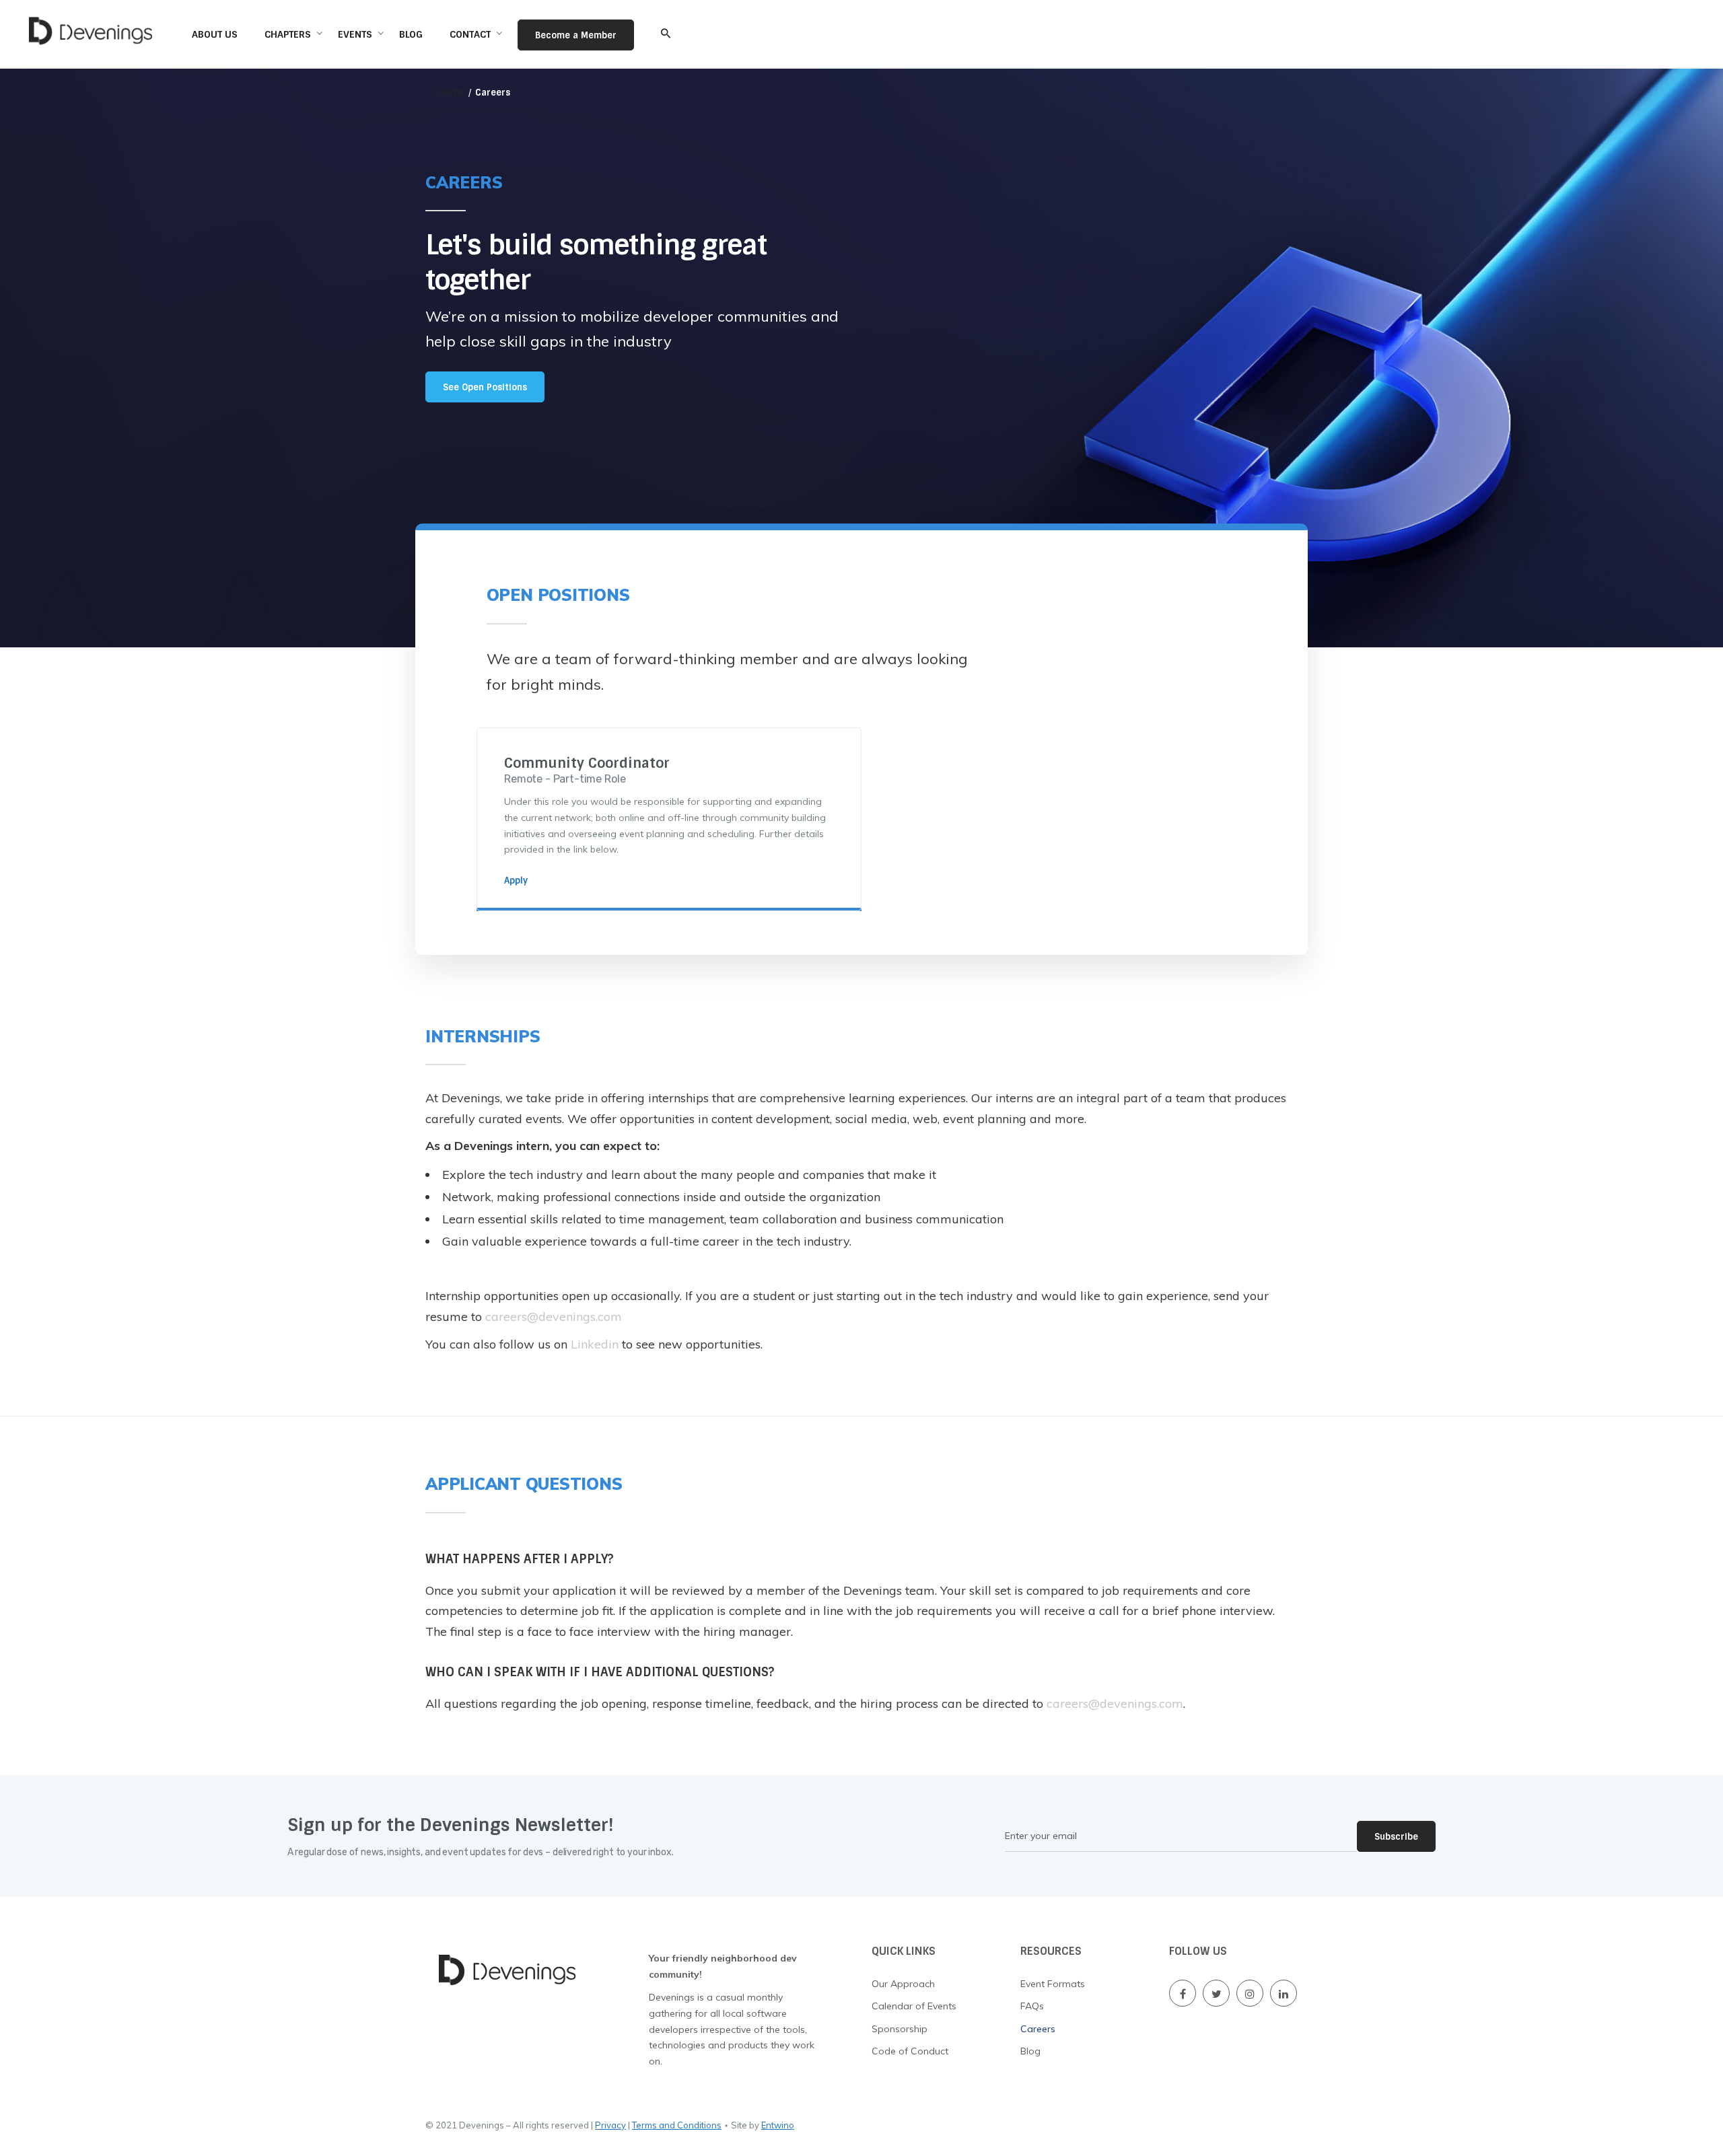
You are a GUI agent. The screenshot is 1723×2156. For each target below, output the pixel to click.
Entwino (778, 2125)
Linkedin (595, 1344)
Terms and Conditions (677, 2125)
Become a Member (576, 35)
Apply (516, 881)
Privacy (610, 2125)
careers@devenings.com (554, 1317)
